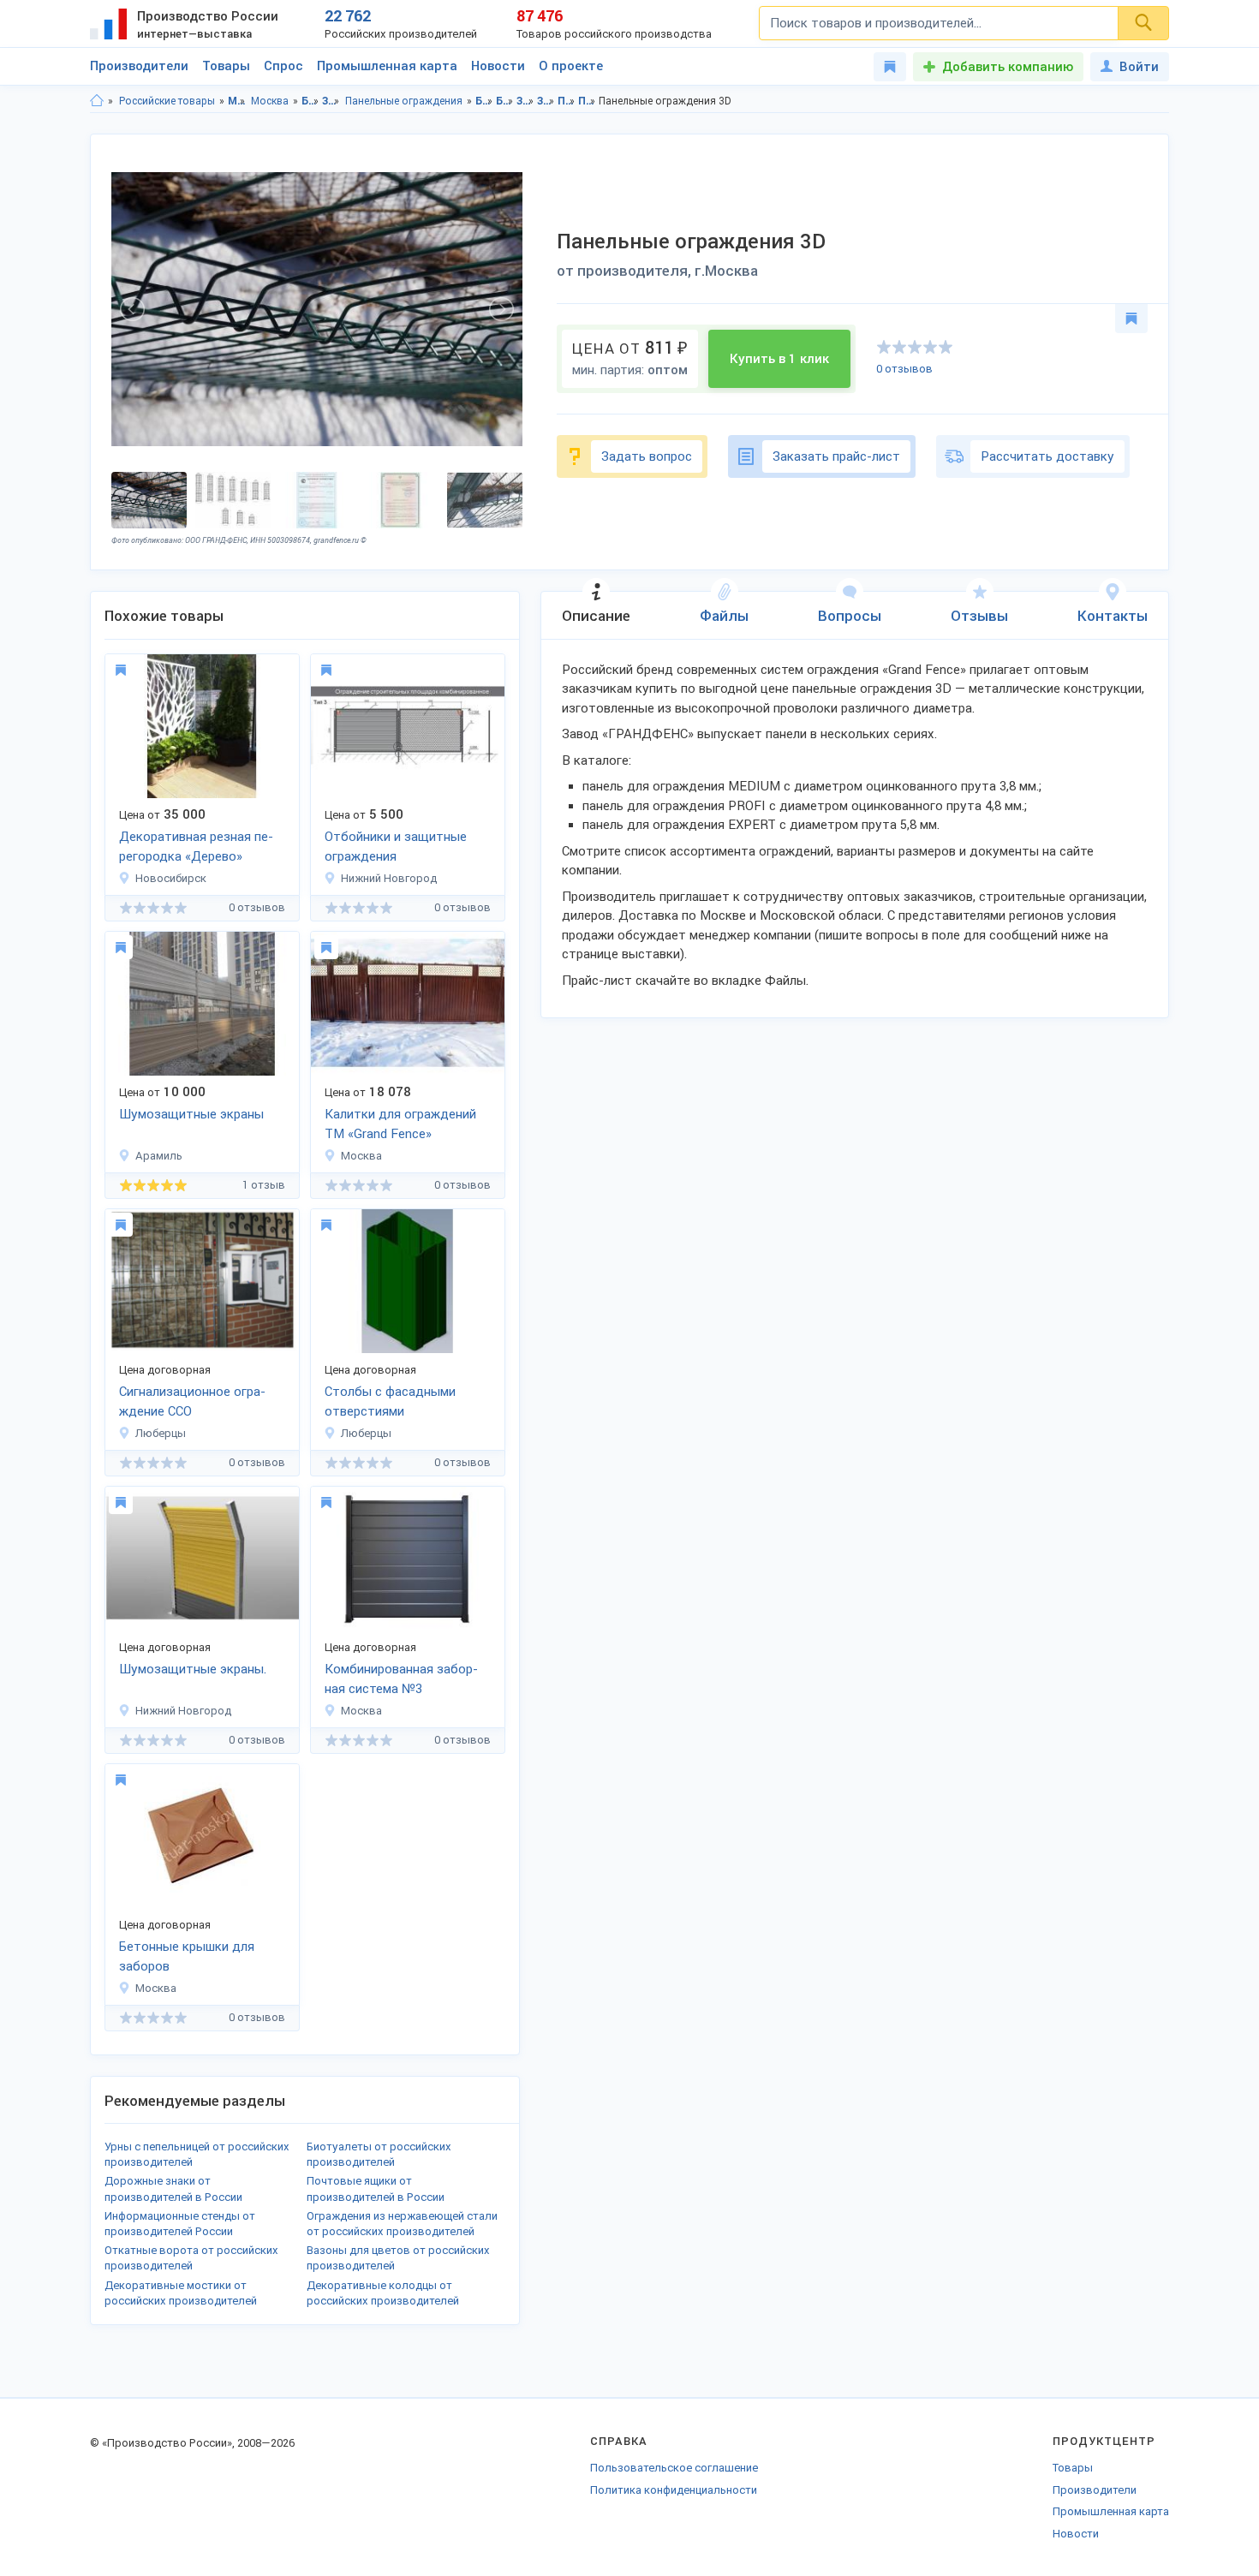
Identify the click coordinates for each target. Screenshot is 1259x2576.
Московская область (237, 101)
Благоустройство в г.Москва (505, 101)
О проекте (571, 66)
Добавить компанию (1008, 67)
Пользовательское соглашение (674, 2468)
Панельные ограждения (404, 101)
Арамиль (159, 1156)
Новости (498, 66)
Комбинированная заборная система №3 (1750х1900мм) (401, 1680)
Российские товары (167, 101)
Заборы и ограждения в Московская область (525, 101)
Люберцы (161, 1433)
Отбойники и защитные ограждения (396, 847)
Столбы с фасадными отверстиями (390, 1401)
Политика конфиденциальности (674, 2490)
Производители (139, 66)
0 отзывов (904, 369)
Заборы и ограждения (331, 101)
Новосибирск (171, 878)
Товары (226, 66)
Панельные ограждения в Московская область (567, 101)
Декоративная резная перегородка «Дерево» (196, 847)
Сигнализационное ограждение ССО (192, 1401)
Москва (270, 101)
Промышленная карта (387, 66)
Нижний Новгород (389, 878)
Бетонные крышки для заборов (187, 1956)
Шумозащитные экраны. (193, 1669)
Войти (1139, 67)
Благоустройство (310, 101)
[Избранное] (890, 67)
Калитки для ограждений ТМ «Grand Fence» (400, 1124)
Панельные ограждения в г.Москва (587, 101)
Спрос (283, 66)
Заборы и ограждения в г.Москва (546, 101)
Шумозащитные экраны (191, 1114)
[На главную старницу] (97, 101)
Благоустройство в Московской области (484, 101)
